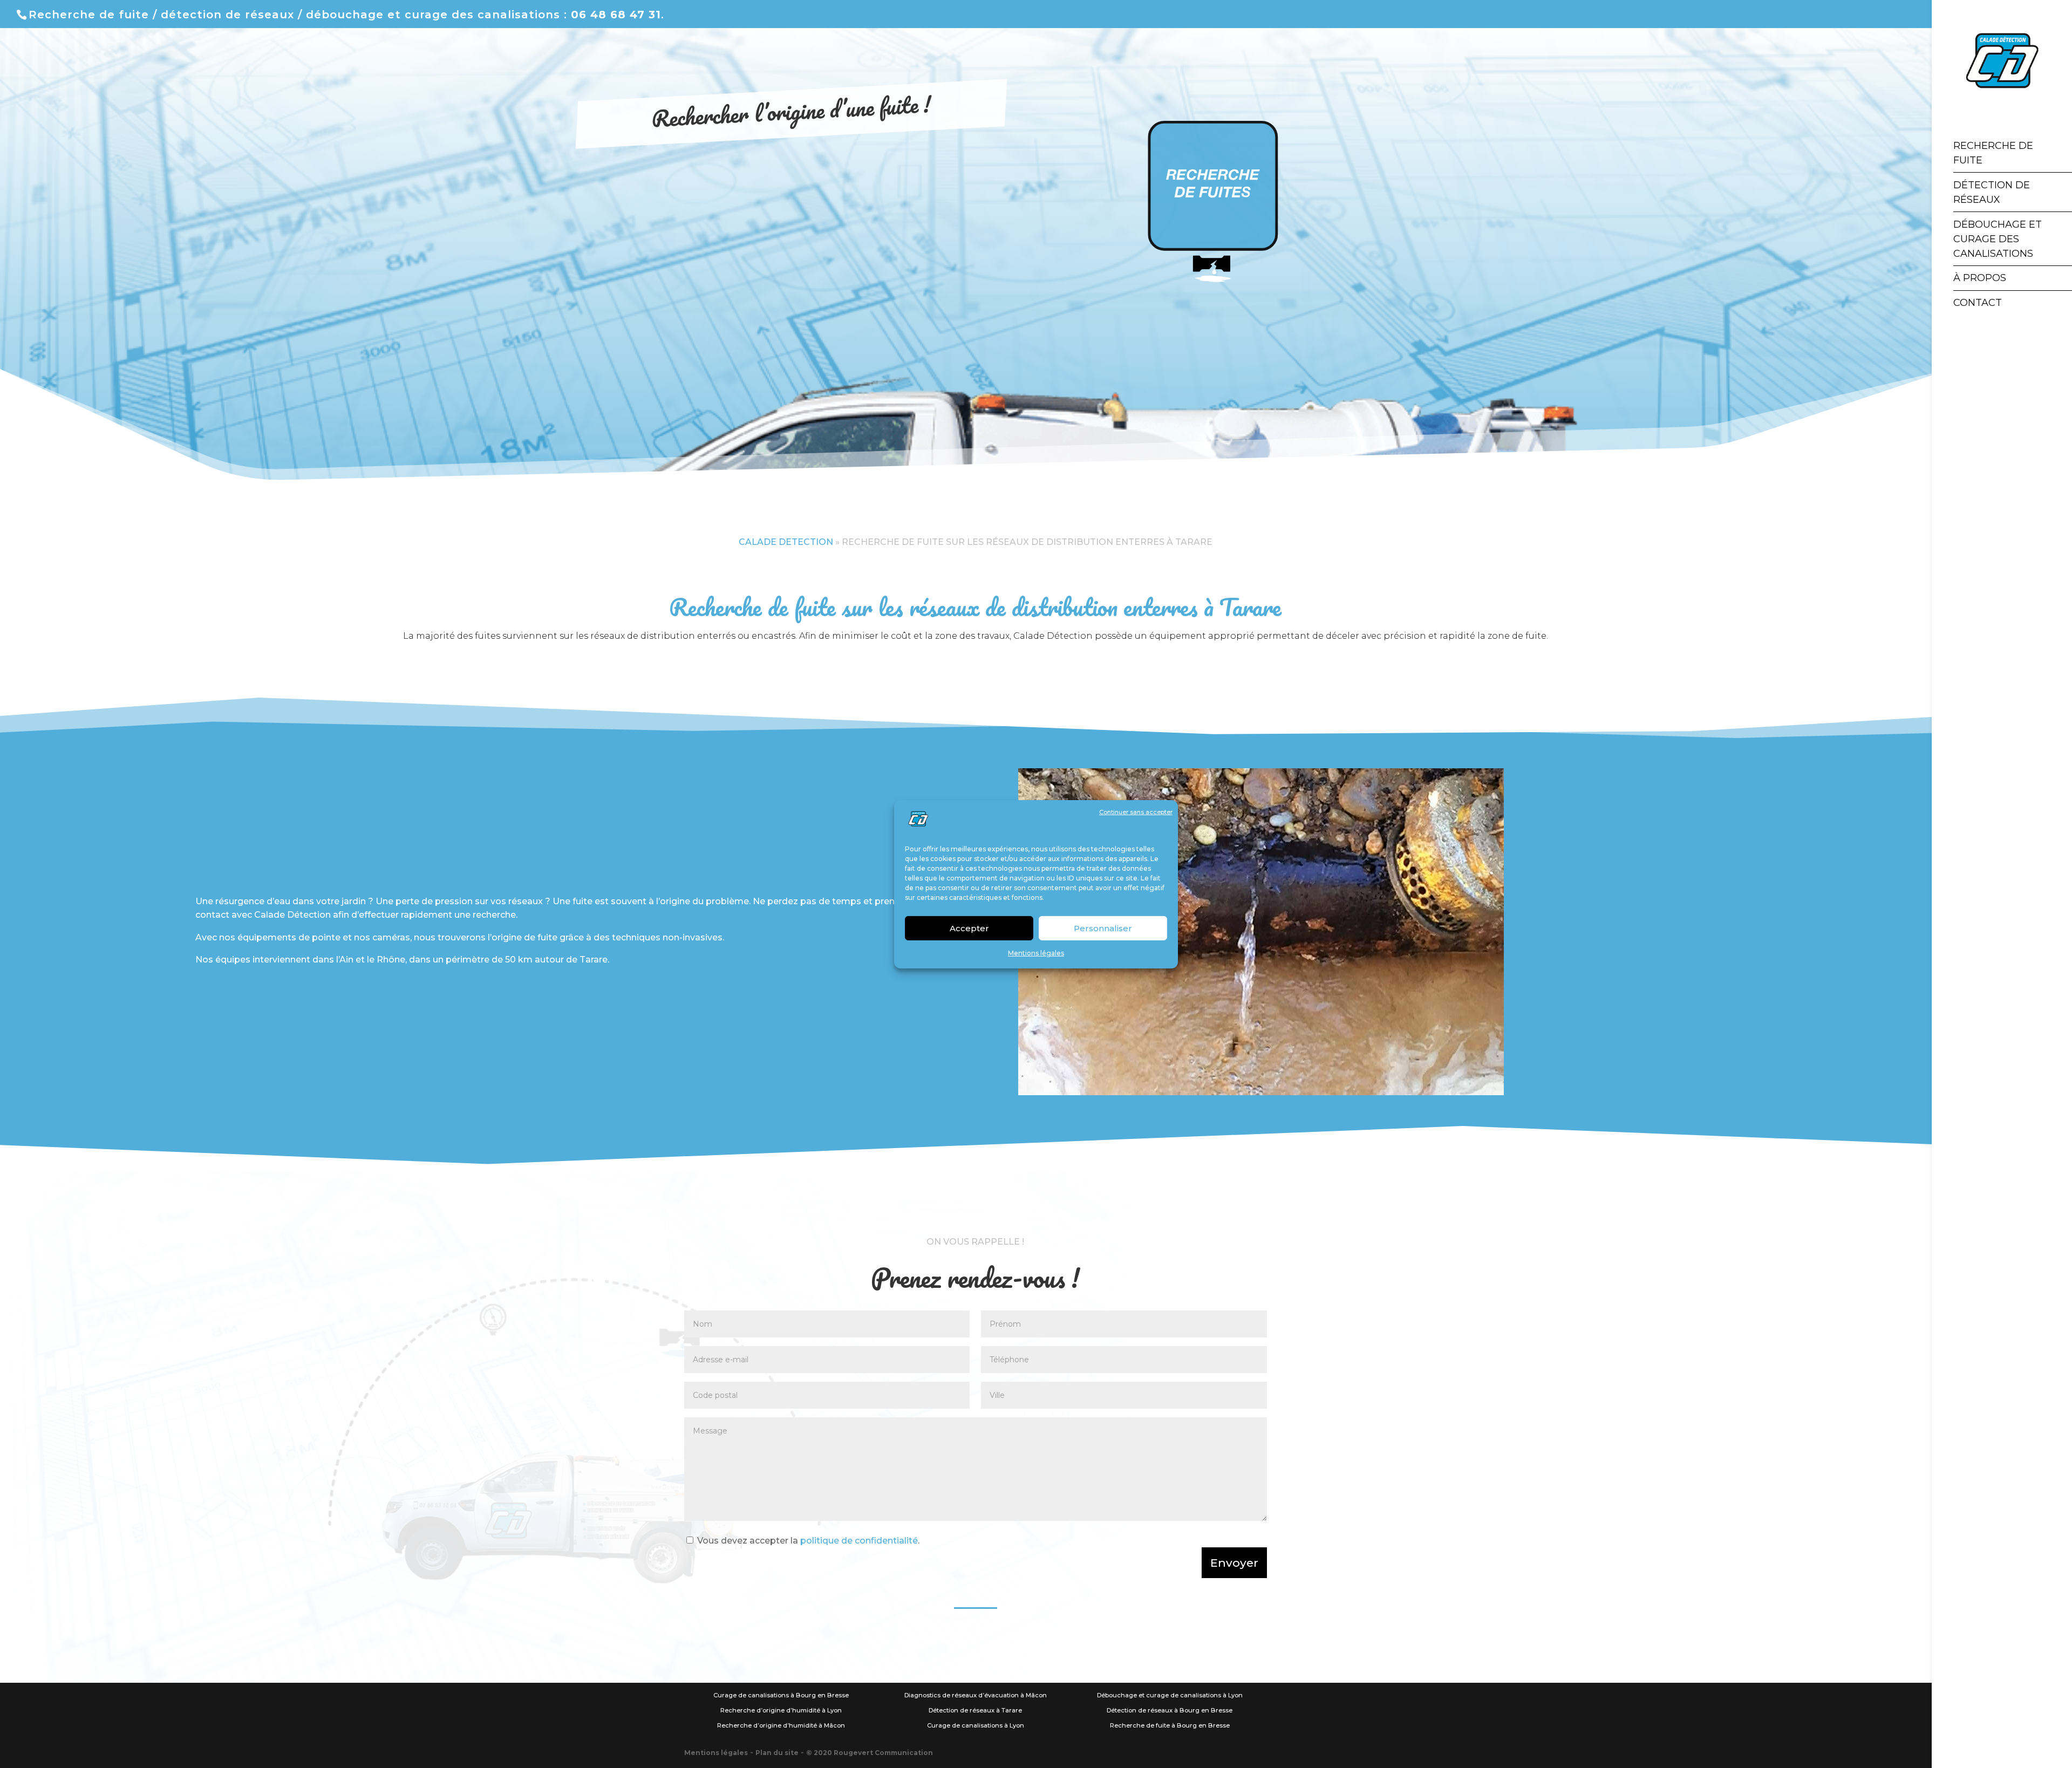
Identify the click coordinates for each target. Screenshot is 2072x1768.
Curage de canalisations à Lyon (976, 1725)
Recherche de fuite (1993, 153)
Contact (1978, 303)
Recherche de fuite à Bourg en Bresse (1170, 1725)
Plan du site (777, 1753)
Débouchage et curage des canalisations (1998, 239)
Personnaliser (1103, 928)
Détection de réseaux (1992, 192)
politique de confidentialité (859, 1541)
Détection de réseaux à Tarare (975, 1710)
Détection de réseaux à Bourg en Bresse (1170, 1710)
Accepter (969, 928)
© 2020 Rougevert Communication (870, 1753)
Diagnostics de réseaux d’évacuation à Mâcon (976, 1695)
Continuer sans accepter (1136, 812)
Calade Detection (786, 542)
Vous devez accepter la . (808, 1541)
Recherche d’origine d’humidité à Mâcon (781, 1725)
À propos (1980, 278)
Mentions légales (1036, 953)
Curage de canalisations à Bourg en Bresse (781, 1695)
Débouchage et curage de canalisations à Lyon (1170, 1695)
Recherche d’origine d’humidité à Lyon (781, 1710)
